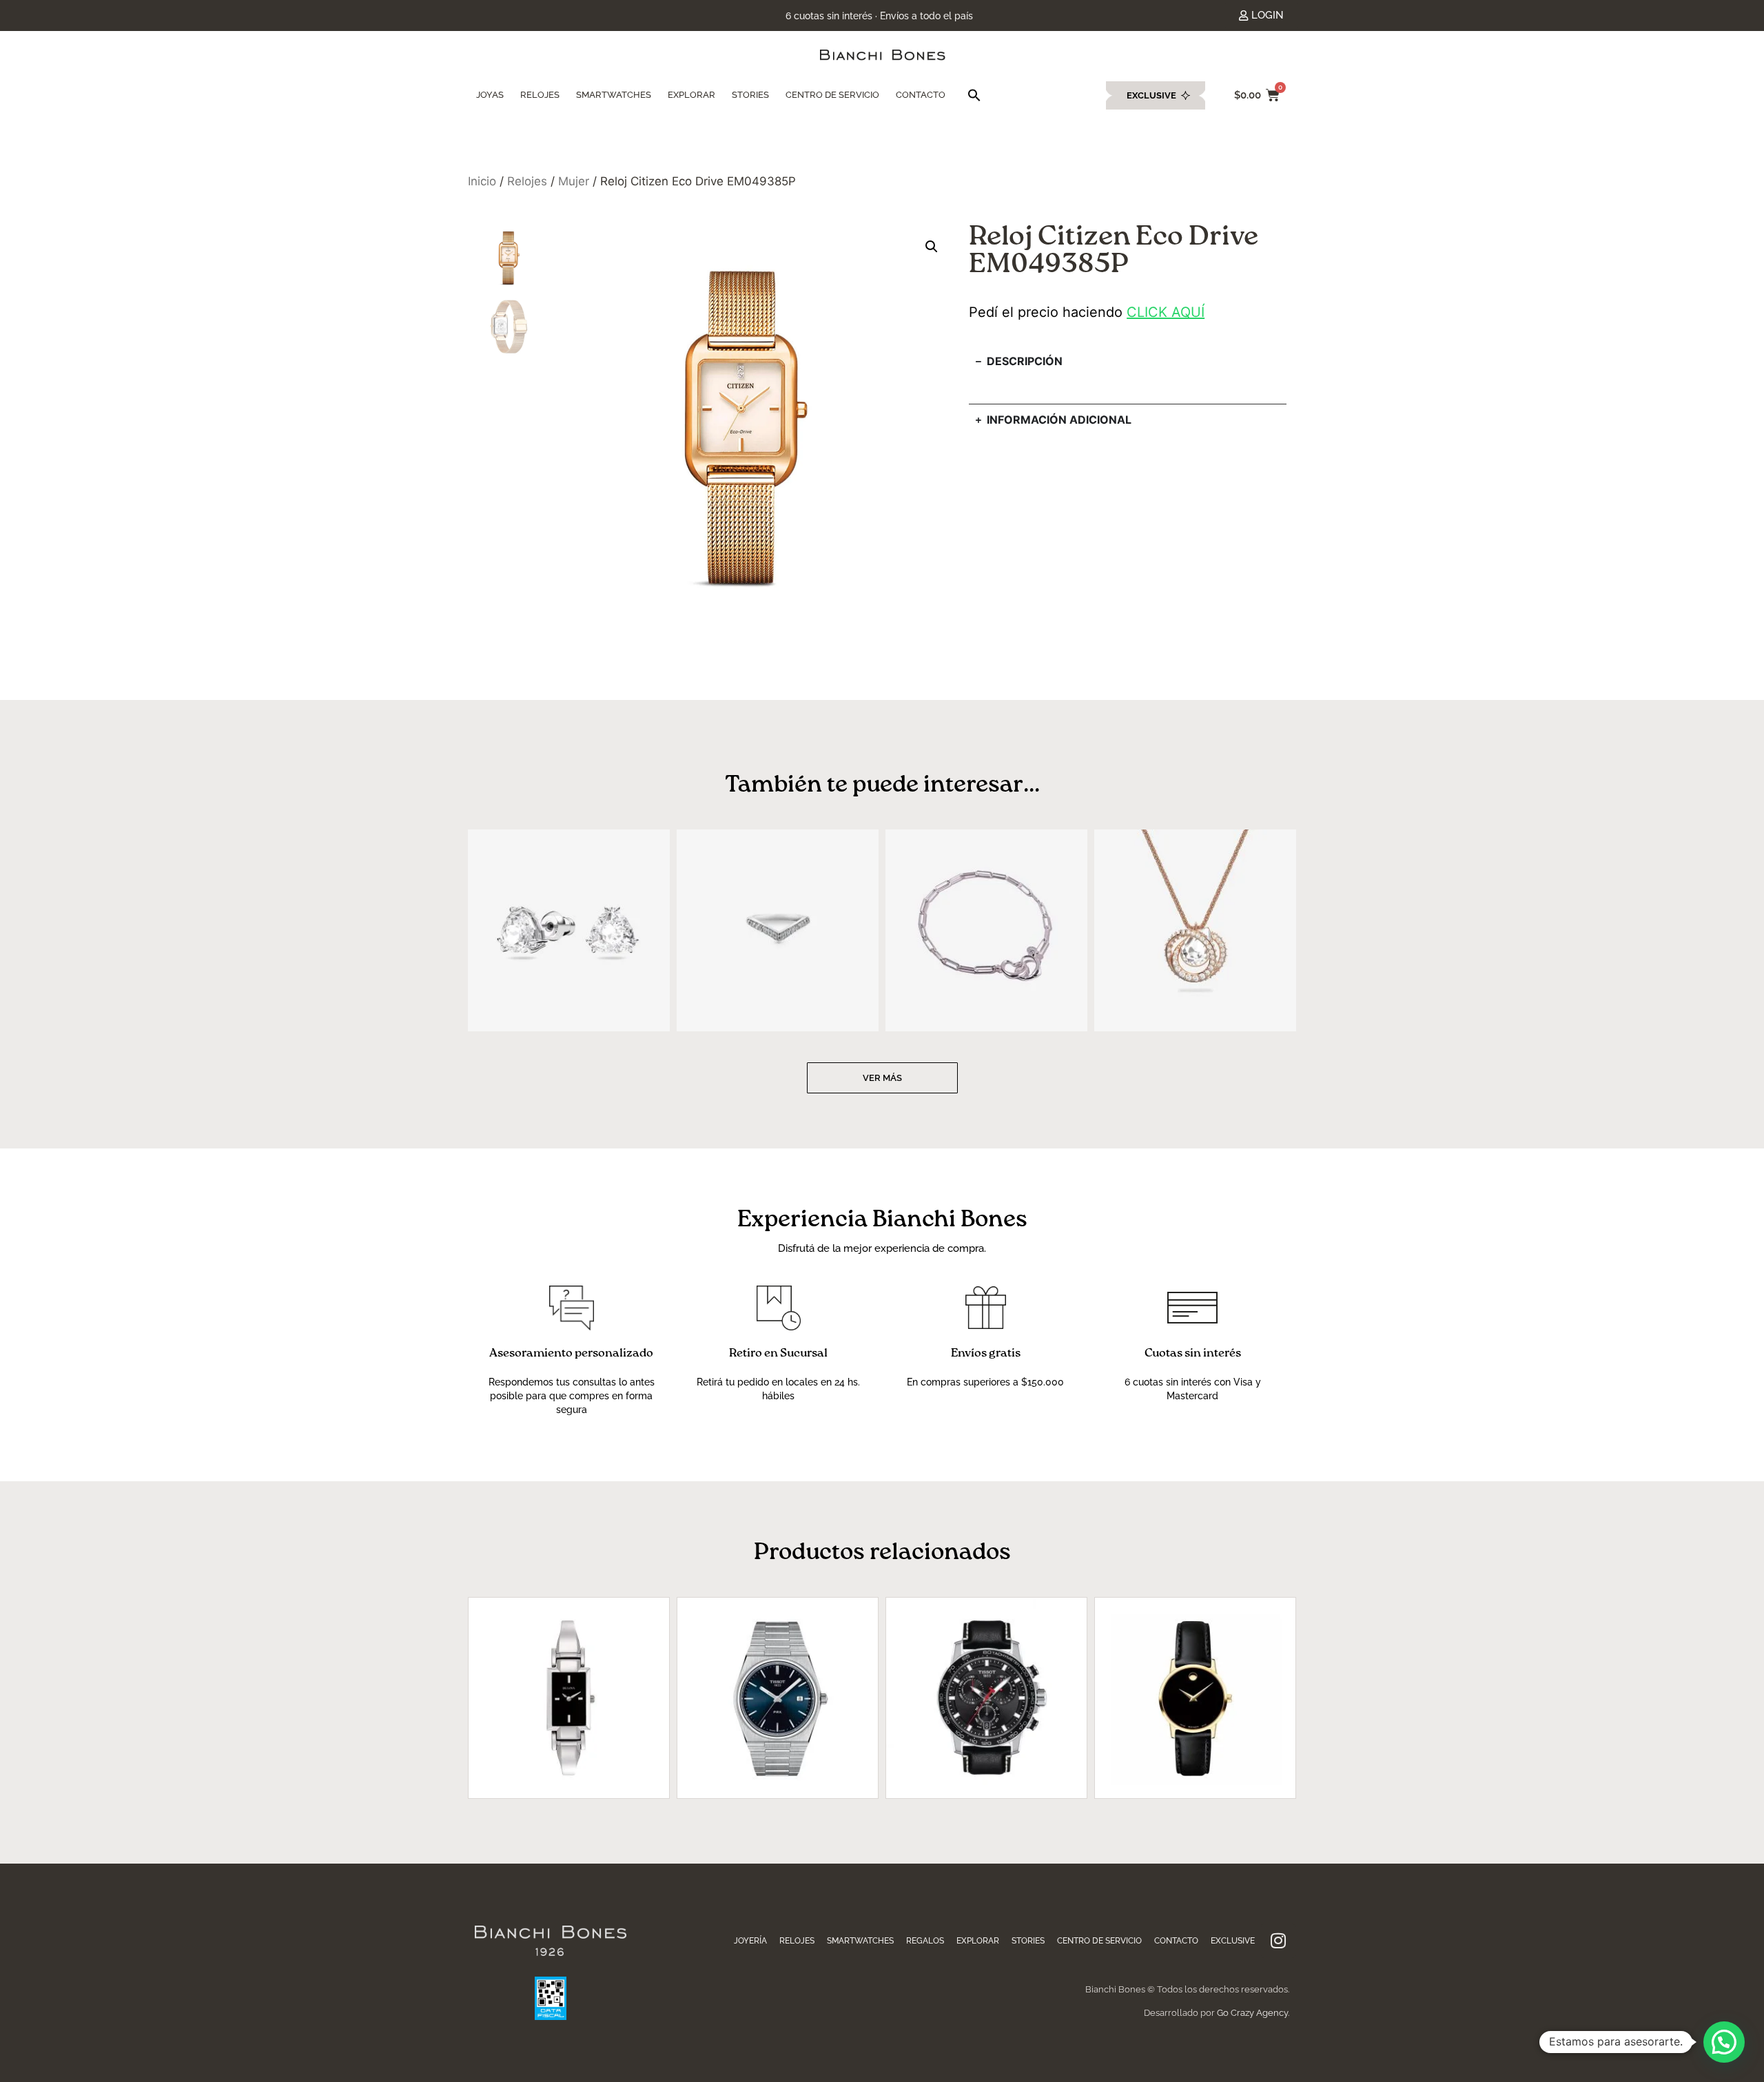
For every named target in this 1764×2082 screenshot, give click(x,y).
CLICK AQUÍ (1166, 312)
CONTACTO (921, 95)
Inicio (482, 181)
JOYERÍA (750, 1941)
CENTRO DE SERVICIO (832, 95)
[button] (974, 95)
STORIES (750, 95)
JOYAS (490, 95)
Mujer (574, 181)
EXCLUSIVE (1233, 1941)
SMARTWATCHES (614, 95)
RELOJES (540, 95)
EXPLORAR (691, 95)
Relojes (527, 181)
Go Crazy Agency (1252, 2013)
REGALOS (925, 1941)
